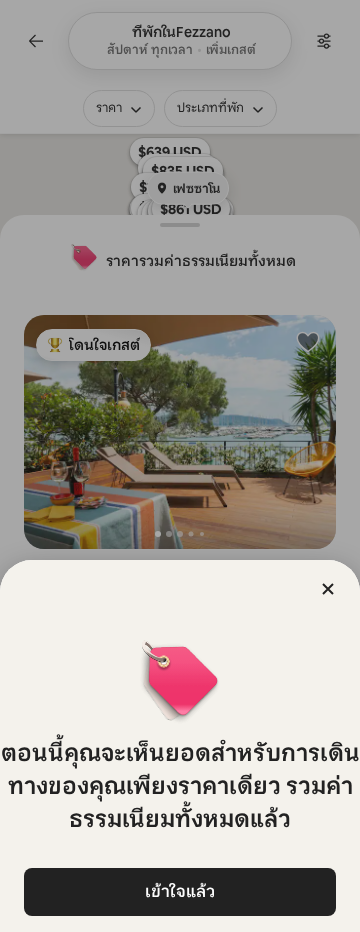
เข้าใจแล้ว (180, 891)
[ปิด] (328, 589)
